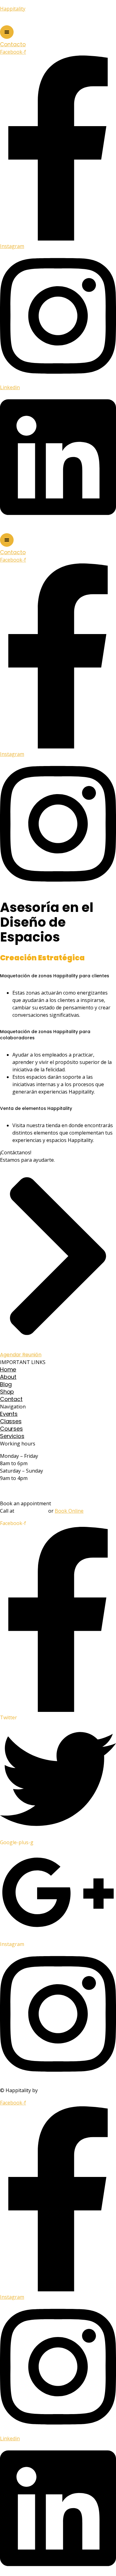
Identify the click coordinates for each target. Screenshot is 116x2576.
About (8, 1377)
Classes (11, 1421)
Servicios (12, 1436)
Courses (11, 1429)
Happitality (13, 9)
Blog (6, 1384)
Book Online (69, 1511)
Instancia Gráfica (60, 2090)
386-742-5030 (31, 1511)
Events (9, 1414)
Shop (7, 1392)
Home (8, 1369)
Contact (11, 1399)
